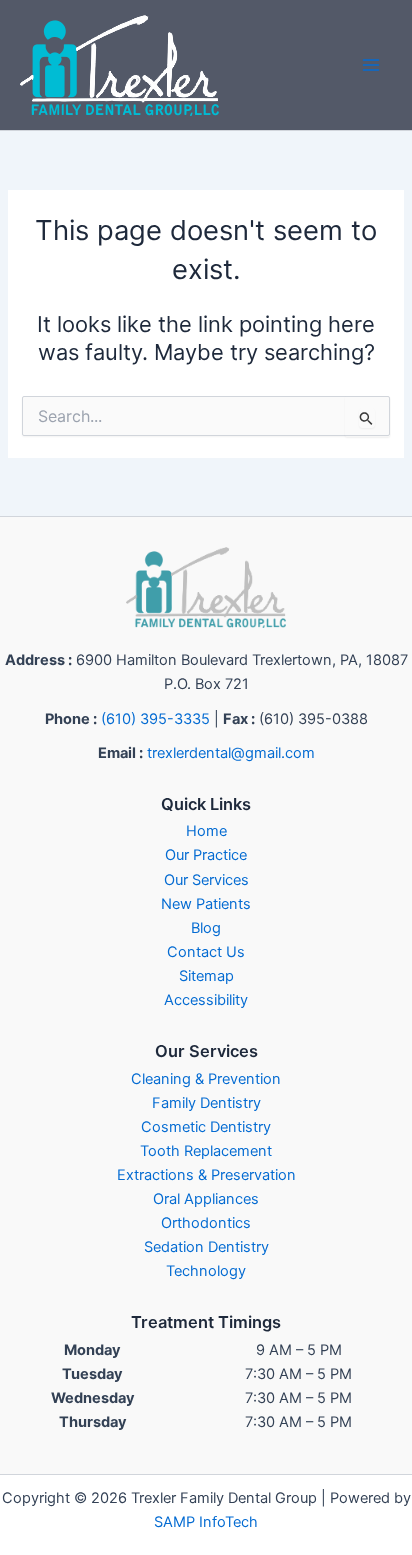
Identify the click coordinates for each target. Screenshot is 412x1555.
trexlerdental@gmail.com (231, 753)
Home (206, 831)
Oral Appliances (206, 1199)
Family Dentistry (206, 1103)
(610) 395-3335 (155, 719)
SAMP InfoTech (206, 1522)
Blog (206, 928)
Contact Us (206, 952)
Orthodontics (206, 1223)
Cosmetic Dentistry (206, 1127)
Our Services (206, 880)
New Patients (206, 904)
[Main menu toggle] (371, 65)
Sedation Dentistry (206, 1247)
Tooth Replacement (206, 1151)
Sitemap (206, 976)
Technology (206, 1271)
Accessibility (206, 1000)
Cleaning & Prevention (206, 1079)
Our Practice (206, 855)
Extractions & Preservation (206, 1175)
